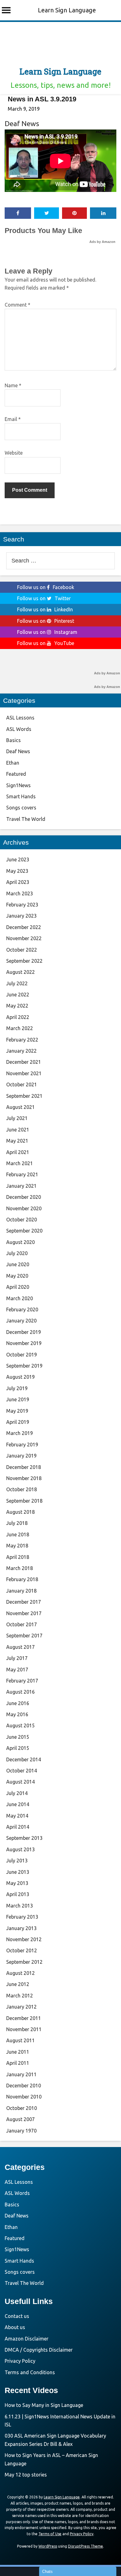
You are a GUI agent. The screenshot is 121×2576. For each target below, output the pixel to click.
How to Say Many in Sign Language (44, 2405)
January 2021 (21, 1186)
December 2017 (24, 1602)
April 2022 (18, 1017)
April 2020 (18, 1287)
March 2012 (20, 1996)
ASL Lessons (20, 718)
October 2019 (22, 1355)
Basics (13, 740)
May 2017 (17, 1670)
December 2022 (24, 927)
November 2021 (24, 1073)
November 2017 (24, 1613)
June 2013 (18, 1872)
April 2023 (18, 882)
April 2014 (18, 1827)
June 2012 (18, 1984)
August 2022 (20, 972)
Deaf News (22, 123)
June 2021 (18, 1130)
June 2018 (18, 1534)
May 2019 (17, 1411)
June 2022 (18, 995)
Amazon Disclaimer (27, 2339)
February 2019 (22, 1445)
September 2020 (24, 1231)
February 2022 (22, 1040)
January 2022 (21, 1051)
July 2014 (17, 1793)
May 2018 (17, 1546)
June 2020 (18, 1264)
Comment (18, 305)
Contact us (17, 2316)
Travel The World (26, 819)
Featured (16, 774)
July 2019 (17, 1388)
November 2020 (24, 1208)
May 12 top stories (26, 2475)
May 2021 (17, 1141)
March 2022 (20, 1028)
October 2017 (22, 1624)
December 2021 (24, 1062)
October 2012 (22, 1950)
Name (13, 385)
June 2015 (18, 1737)
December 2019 (24, 1332)
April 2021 (18, 1152)
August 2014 (20, 1782)
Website (14, 453)
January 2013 (21, 1928)
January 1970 (21, 2131)
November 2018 (24, 1478)
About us (15, 2327)
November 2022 (24, 938)
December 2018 (24, 1467)
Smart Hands (21, 796)
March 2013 (20, 1906)
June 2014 (18, 1804)
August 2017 (20, 1647)
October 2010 (22, 2108)
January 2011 (21, 2074)
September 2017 (24, 1636)
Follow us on (46, 587)
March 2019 (20, 1433)
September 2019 (24, 1366)
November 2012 (24, 1939)
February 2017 (22, 1681)
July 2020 (17, 1253)
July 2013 (17, 1861)
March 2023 (20, 893)
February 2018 (22, 1579)
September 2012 (24, 1962)
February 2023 (22, 905)
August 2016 (20, 1692)
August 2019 (20, 1377)
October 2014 (22, 1771)
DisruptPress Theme (85, 2546)
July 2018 (17, 1523)
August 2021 (20, 1107)
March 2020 (20, 1298)
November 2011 (24, 2029)
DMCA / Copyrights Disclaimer (39, 2350)
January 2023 (21, 916)
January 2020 (21, 1321)
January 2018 (21, 1591)
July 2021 (17, 1118)
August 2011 (20, 2040)
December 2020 (24, 1197)
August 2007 (20, 2119)
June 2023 (18, 859)
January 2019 (21, 1456)
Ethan (13, 763)
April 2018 (18, 1557)
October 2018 (22, 1489)
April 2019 (18, 1422)
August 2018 (20, 1512)
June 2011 (18, 2052)
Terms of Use (50, 2534)
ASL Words (19, 729)
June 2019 (18, 1399)
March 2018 (20, 1568)
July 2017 (17, 1658)
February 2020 (22, 1309)
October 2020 (22, 1220)
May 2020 (17, 1276)
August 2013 (20, 1849)
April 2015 (18, 1748)
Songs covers (21, 808)
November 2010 (24, 2097)
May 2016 (17, 1714)
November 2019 (24, 1343)
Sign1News (18, 785)
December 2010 (24, 2086)
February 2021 (22, 1174)
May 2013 (17, 1883)
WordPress (48, 2546)
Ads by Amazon (102, 242)
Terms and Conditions (30, 2372)
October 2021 (22, 1084)
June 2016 (18, 1703)
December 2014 (24, 1759)
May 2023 (17, 871)
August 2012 (20, 1973)
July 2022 (17, 983)
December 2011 (24, 2018)
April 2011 (18, 2063)
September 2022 (24, 961)
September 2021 (24, 1096)
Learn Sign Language (67, 10)
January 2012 (21, 2007)
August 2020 (20, 1242)
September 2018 (24, 1501)
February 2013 (22, 1917)
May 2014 (17, 1816)
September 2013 (24, 1838)
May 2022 (17, 1006)
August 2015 (20, 1725)
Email (13, 419)
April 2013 (18, 1894)
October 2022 (22, 950)
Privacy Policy (20, 2361)
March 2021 (20, 1163)
